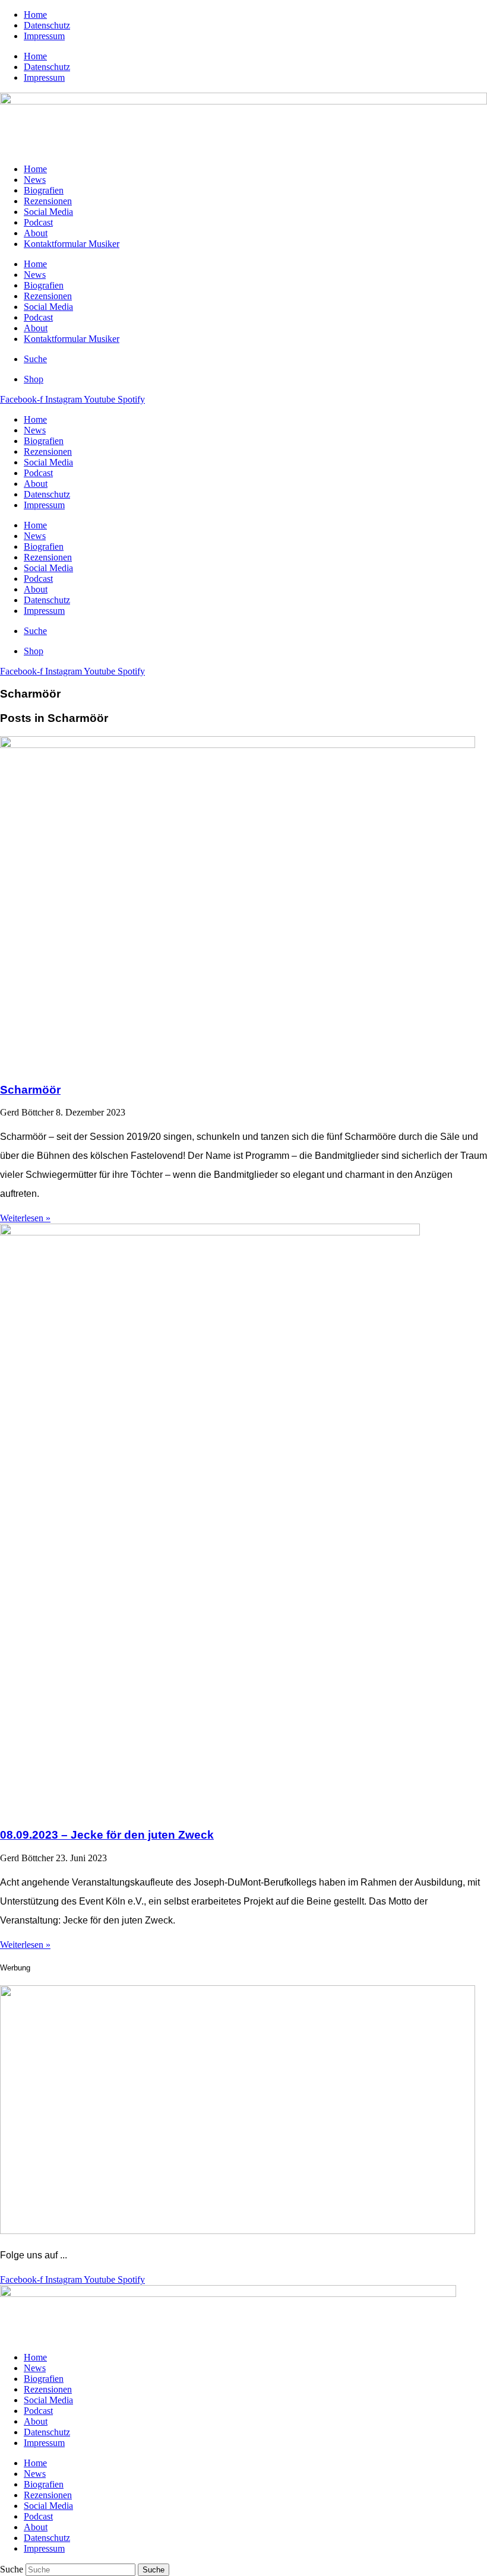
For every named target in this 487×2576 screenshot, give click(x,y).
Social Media (48, 212)
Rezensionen (48, 201)
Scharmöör (30, 1090)
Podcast (38, 222)
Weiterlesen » (25, 1218)
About (36, 233)
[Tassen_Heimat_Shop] (238, 2231)
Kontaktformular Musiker (72, 244)
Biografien (44, 190)
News (35, 180)
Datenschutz (47, 25)
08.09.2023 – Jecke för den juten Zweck (107, 1835)
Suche (12, 2569)
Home (35, 15)
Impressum (44, 36)
